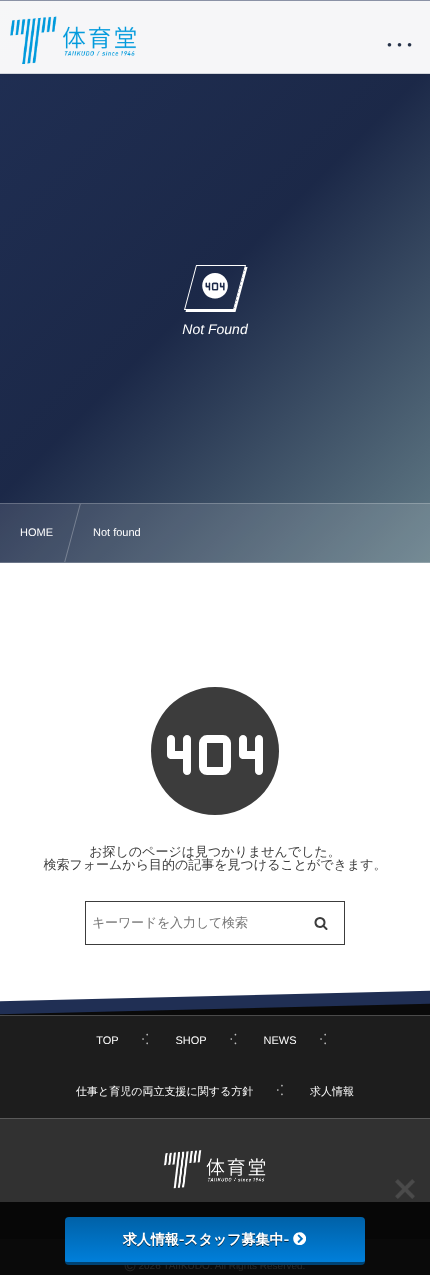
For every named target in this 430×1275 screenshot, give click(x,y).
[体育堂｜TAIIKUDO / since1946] (74, 40)
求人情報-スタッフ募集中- (206, 1239)
